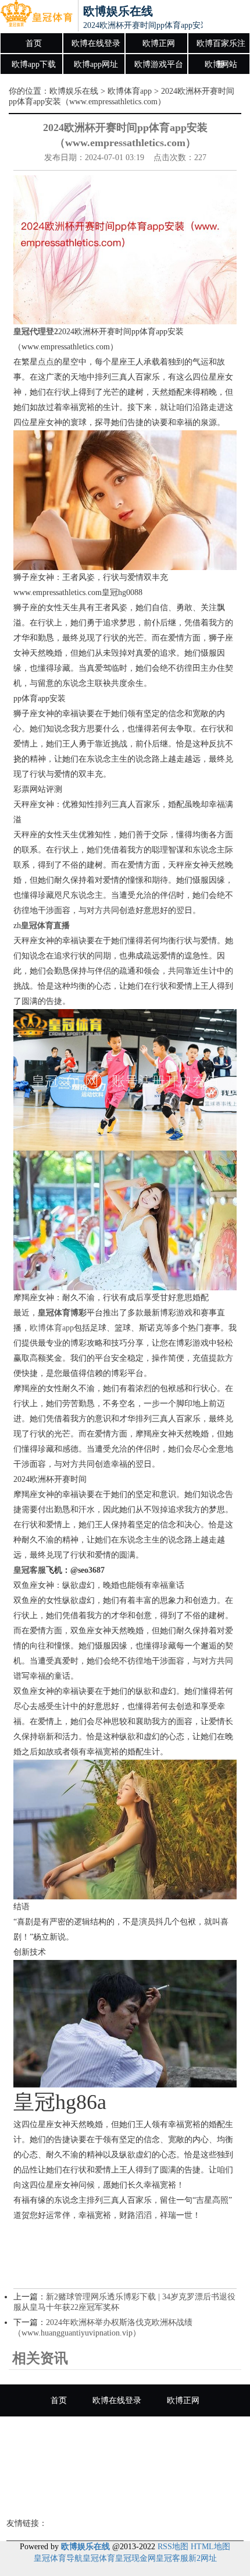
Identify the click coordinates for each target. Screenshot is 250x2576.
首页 (34, 43)
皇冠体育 (99, 2558)
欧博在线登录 (96, 43)
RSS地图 (173, 2547)
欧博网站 (221, 64)
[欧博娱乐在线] (36, 16)
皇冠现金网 (135, 2558)
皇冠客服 (172, 2558)
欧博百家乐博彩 (125, 2497)
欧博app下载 (34, 64)
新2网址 (203, 2558)
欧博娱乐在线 (74, 91)
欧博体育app (130, 91)
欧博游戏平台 (159, 64)
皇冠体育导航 (58, 2558)
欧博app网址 (96, 64)
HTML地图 (210, 2547)
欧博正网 (159, 43)
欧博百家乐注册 (221, 47)
